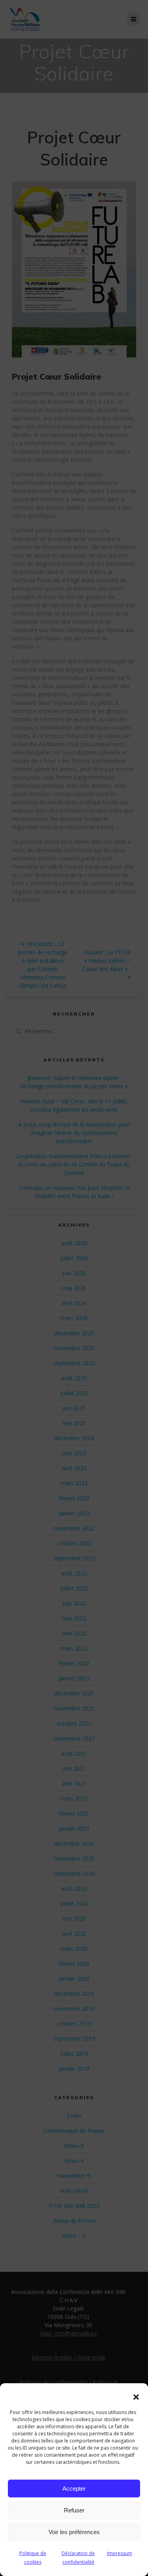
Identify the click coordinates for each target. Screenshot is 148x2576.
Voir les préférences (74, 2532)
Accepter (74, 2489)
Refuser (74, 2510)
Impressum (120, 2553)
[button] (136, 2397)
